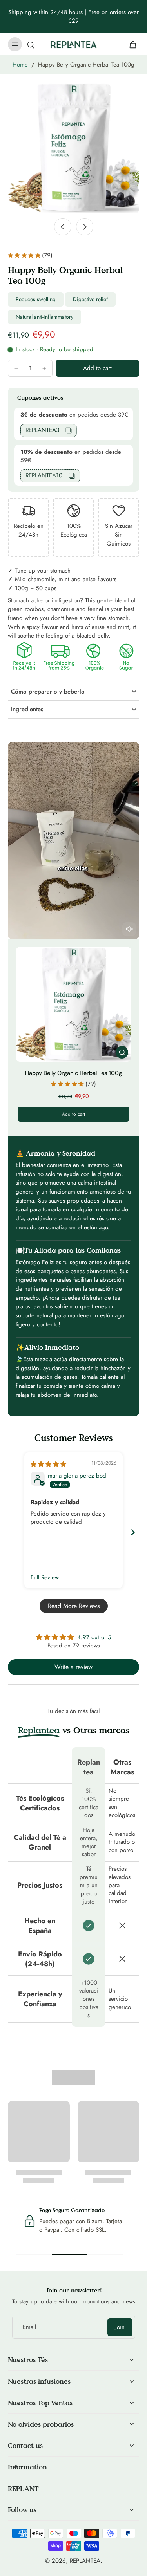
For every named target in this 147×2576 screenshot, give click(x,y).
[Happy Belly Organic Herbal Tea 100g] (73, 1004)
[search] (31, 44)
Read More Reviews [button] (74, 1606)
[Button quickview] (122, 1052)
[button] (97, 368)
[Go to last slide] (63, 227)
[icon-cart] (131, 44)
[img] (48, 1464)
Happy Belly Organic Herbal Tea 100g (73, 1073)
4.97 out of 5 (94, 1637)
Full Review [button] (45, 1578)
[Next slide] (85, 227)
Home (20, 65)
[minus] (16, 369)
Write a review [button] (73, 1667)
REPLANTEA (85, 2561)
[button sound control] (129, 929)
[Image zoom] (73, 148)
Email (29, 2327)
